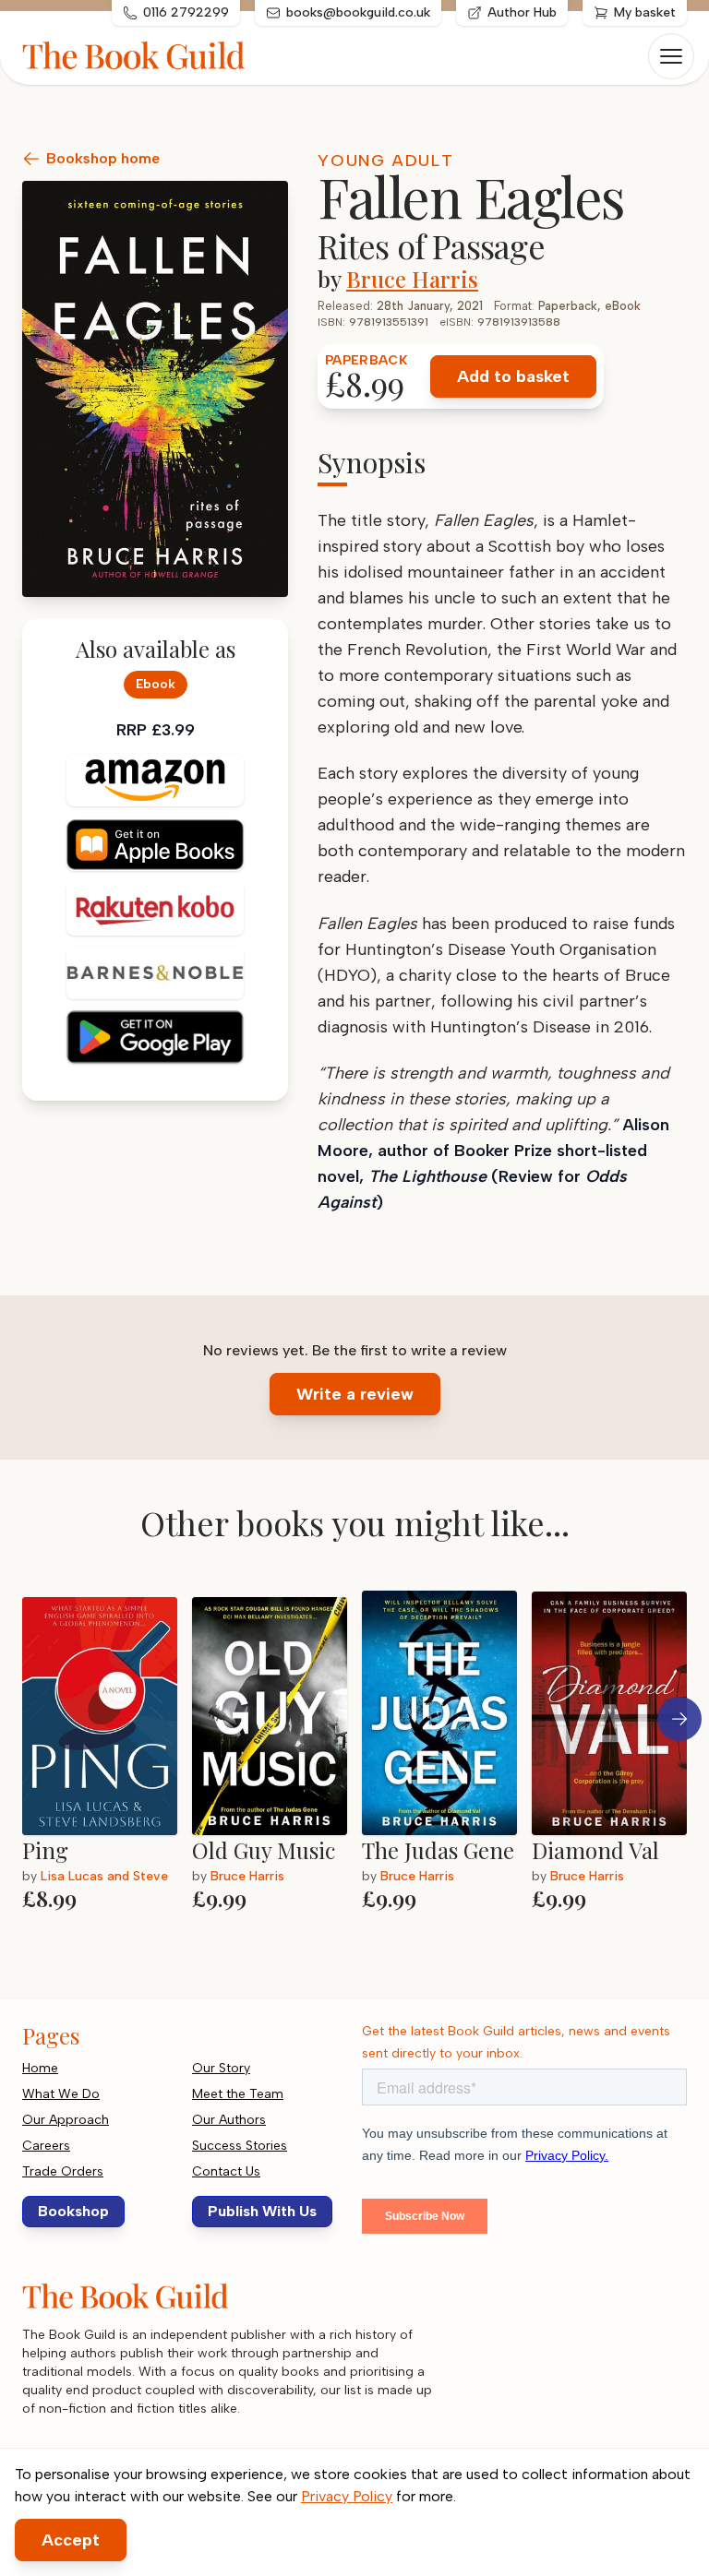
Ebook (156, 684)
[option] (107, 1758)
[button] (679, 1719)
